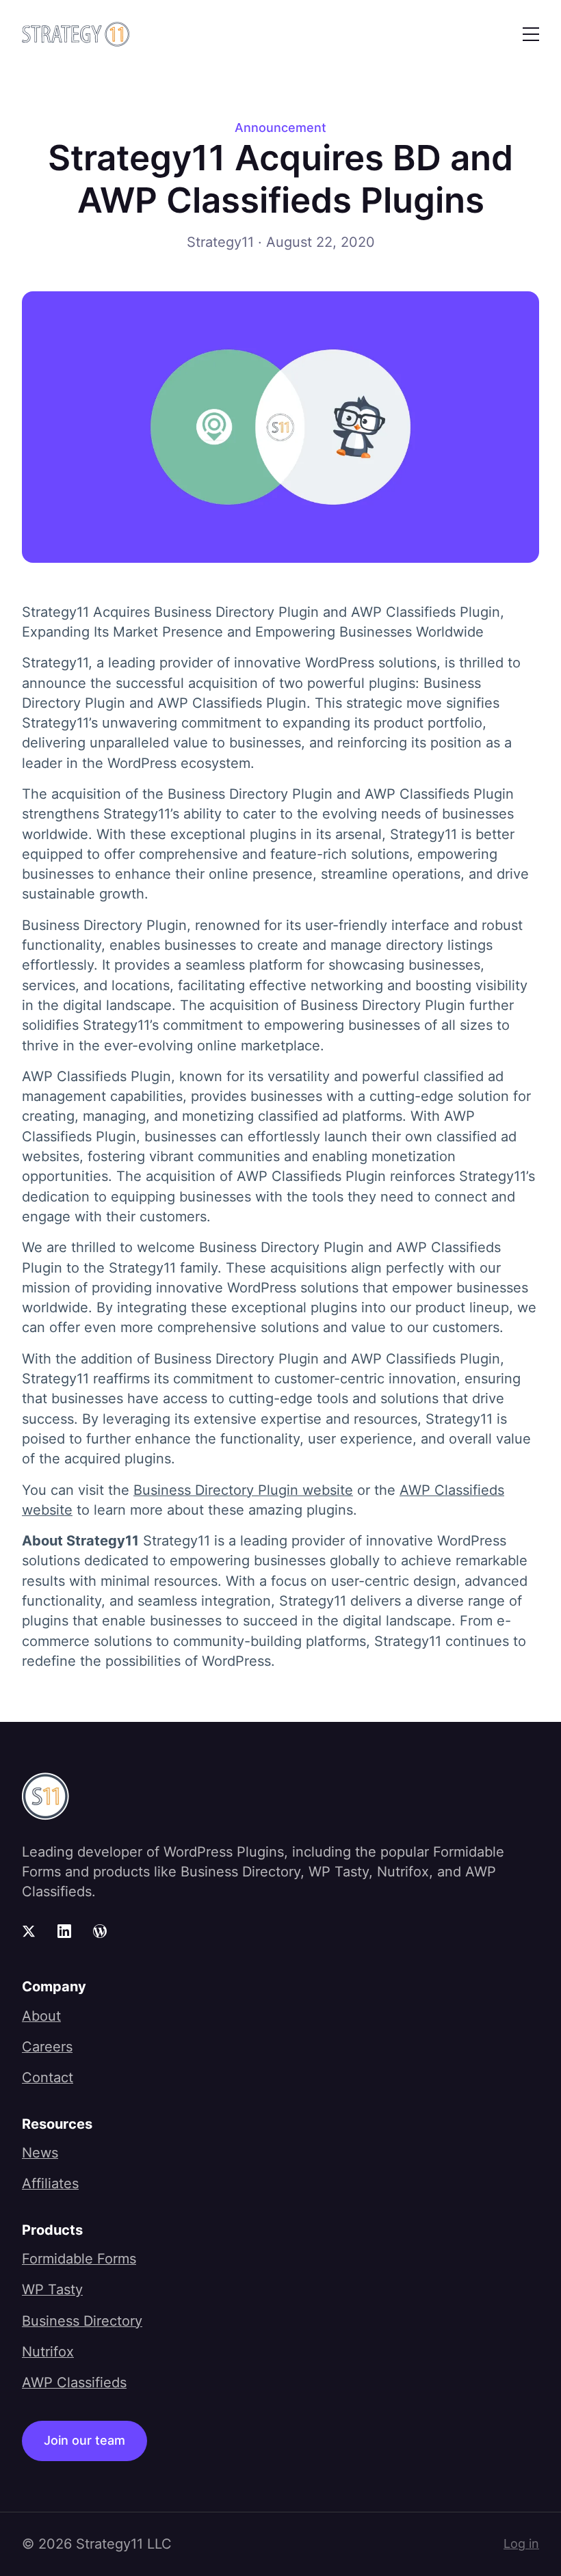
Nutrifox (48, 2352)
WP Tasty (52, 2289)
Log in (521, 2544)
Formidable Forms (79, 2259)
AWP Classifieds (74, 2382)
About (41, 2016)
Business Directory (82, 2321)
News (40, 2153)
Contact (48, 2077)
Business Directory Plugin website (243, 1490)
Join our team (84, 2440)
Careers (47, 2047)
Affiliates (50, 2183)
